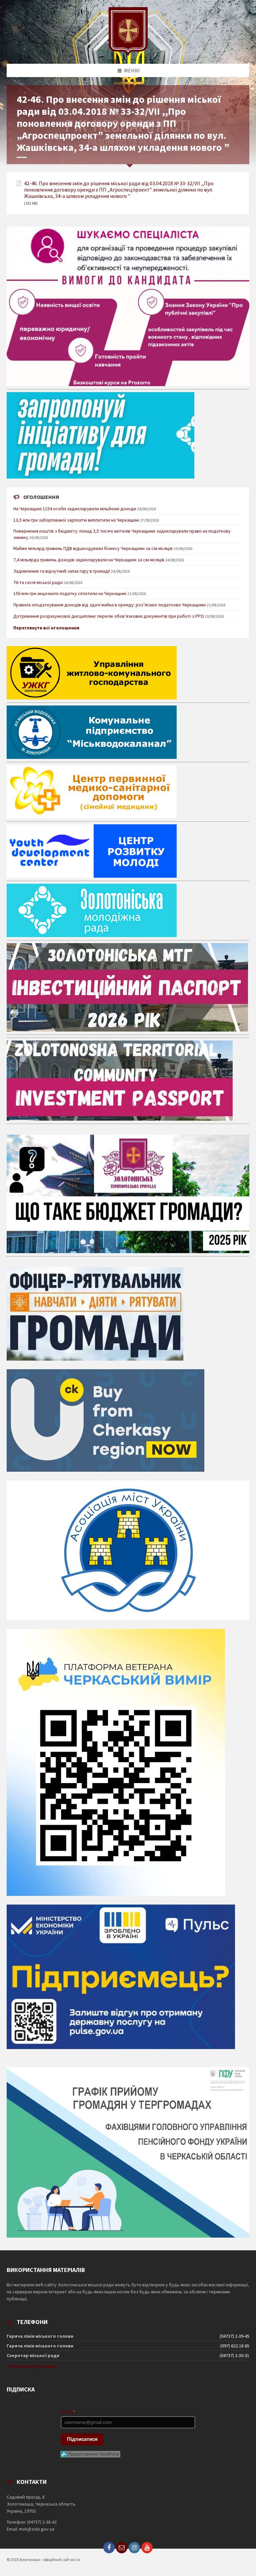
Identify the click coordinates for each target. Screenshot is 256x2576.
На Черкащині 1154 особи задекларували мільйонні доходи (75, 509)
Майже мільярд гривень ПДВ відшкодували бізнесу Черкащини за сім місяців (93, 548)
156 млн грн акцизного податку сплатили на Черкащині (70, 593)
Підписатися (82, 2439)
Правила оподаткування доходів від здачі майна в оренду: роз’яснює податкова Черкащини (109, 605)
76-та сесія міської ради (38, 582)
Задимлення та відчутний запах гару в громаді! (62, 571)
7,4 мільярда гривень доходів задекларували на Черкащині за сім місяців (89, 560)
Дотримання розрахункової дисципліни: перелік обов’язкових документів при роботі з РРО (109, 616)
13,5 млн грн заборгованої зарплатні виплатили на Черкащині (76, 520)
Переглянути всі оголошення (46, 628)
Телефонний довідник (32, 2366)
